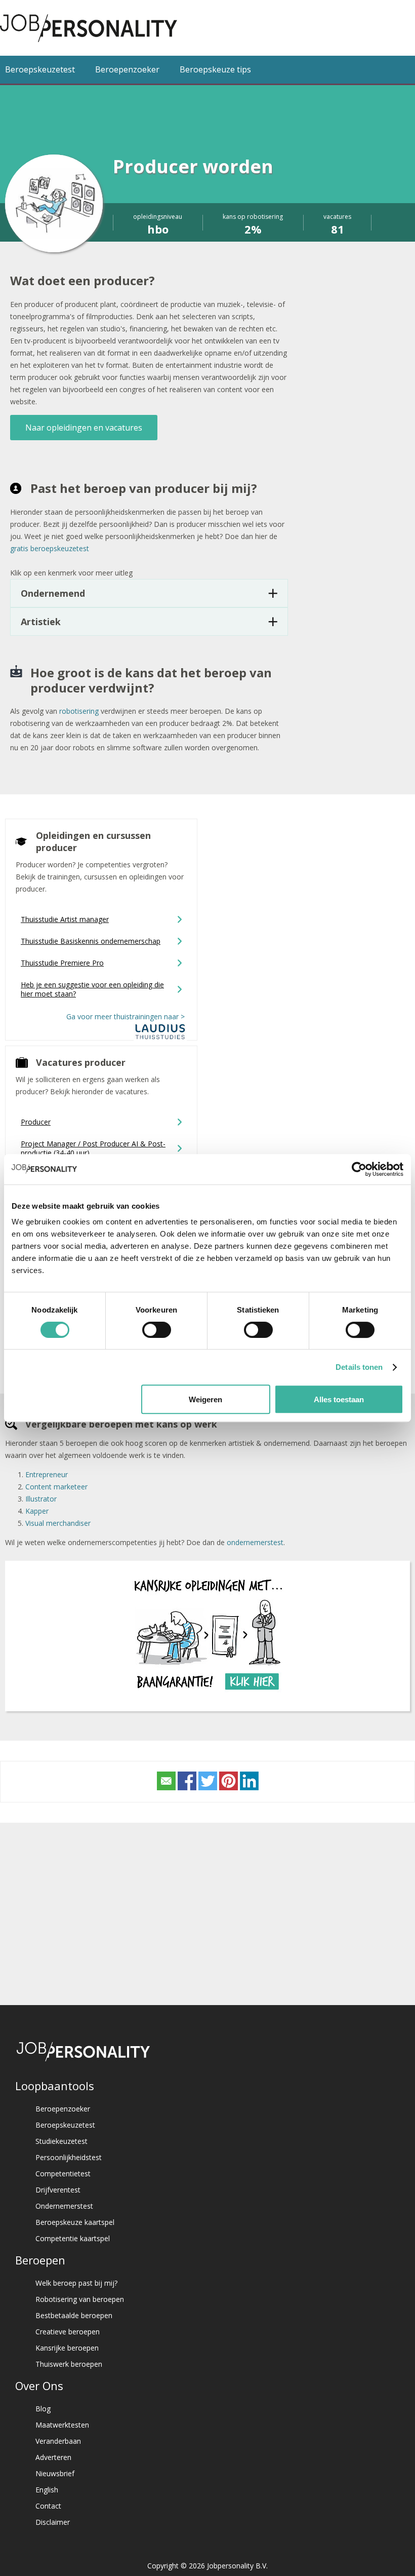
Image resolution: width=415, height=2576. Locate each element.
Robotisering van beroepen (80, 2299)
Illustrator (41, 1499)
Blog (43, 2409)
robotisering (79, 711)
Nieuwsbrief (55, 2473)
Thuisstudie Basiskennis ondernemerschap (91, 941)
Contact (48, 2506)
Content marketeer (56, 1487)
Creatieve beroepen (68, 2332)
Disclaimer (53, 2522)
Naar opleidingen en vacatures (84, 428)
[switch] (157, 1330)
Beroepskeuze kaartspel (75, 2222)
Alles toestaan (339, 1399)
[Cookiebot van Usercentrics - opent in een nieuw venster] (359, 1169)
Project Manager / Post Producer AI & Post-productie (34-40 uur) (93, 1148)
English (47, 2490)
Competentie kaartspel (73, 2238)
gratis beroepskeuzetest (50, 548)
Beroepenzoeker (127, 69)
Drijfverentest (58, 2190)
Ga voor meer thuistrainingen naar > (127, 1016)
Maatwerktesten (62, 2425)
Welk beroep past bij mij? (76, 2283)
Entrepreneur (47, 1474)
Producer (36, 1122)
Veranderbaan (58, 2441)
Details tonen (359, 1367)
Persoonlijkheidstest (69, 2157)
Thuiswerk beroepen (69, 2364)
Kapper (37, 1511)
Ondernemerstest (64, 2206)
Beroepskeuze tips (215, 69)
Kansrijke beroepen (67, 2348)
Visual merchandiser (58, 1523)
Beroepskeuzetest (40, 69)
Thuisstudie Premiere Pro (62, 963)
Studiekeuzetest (61, 2141)
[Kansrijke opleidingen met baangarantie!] (207, 1695)
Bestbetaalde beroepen (74, 2315)
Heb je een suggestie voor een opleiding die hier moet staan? (92, 989)
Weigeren (205, 1399)
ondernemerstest (255, 1542)
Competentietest (63, 2174)
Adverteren (53, 2457)
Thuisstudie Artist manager (65, 919)
